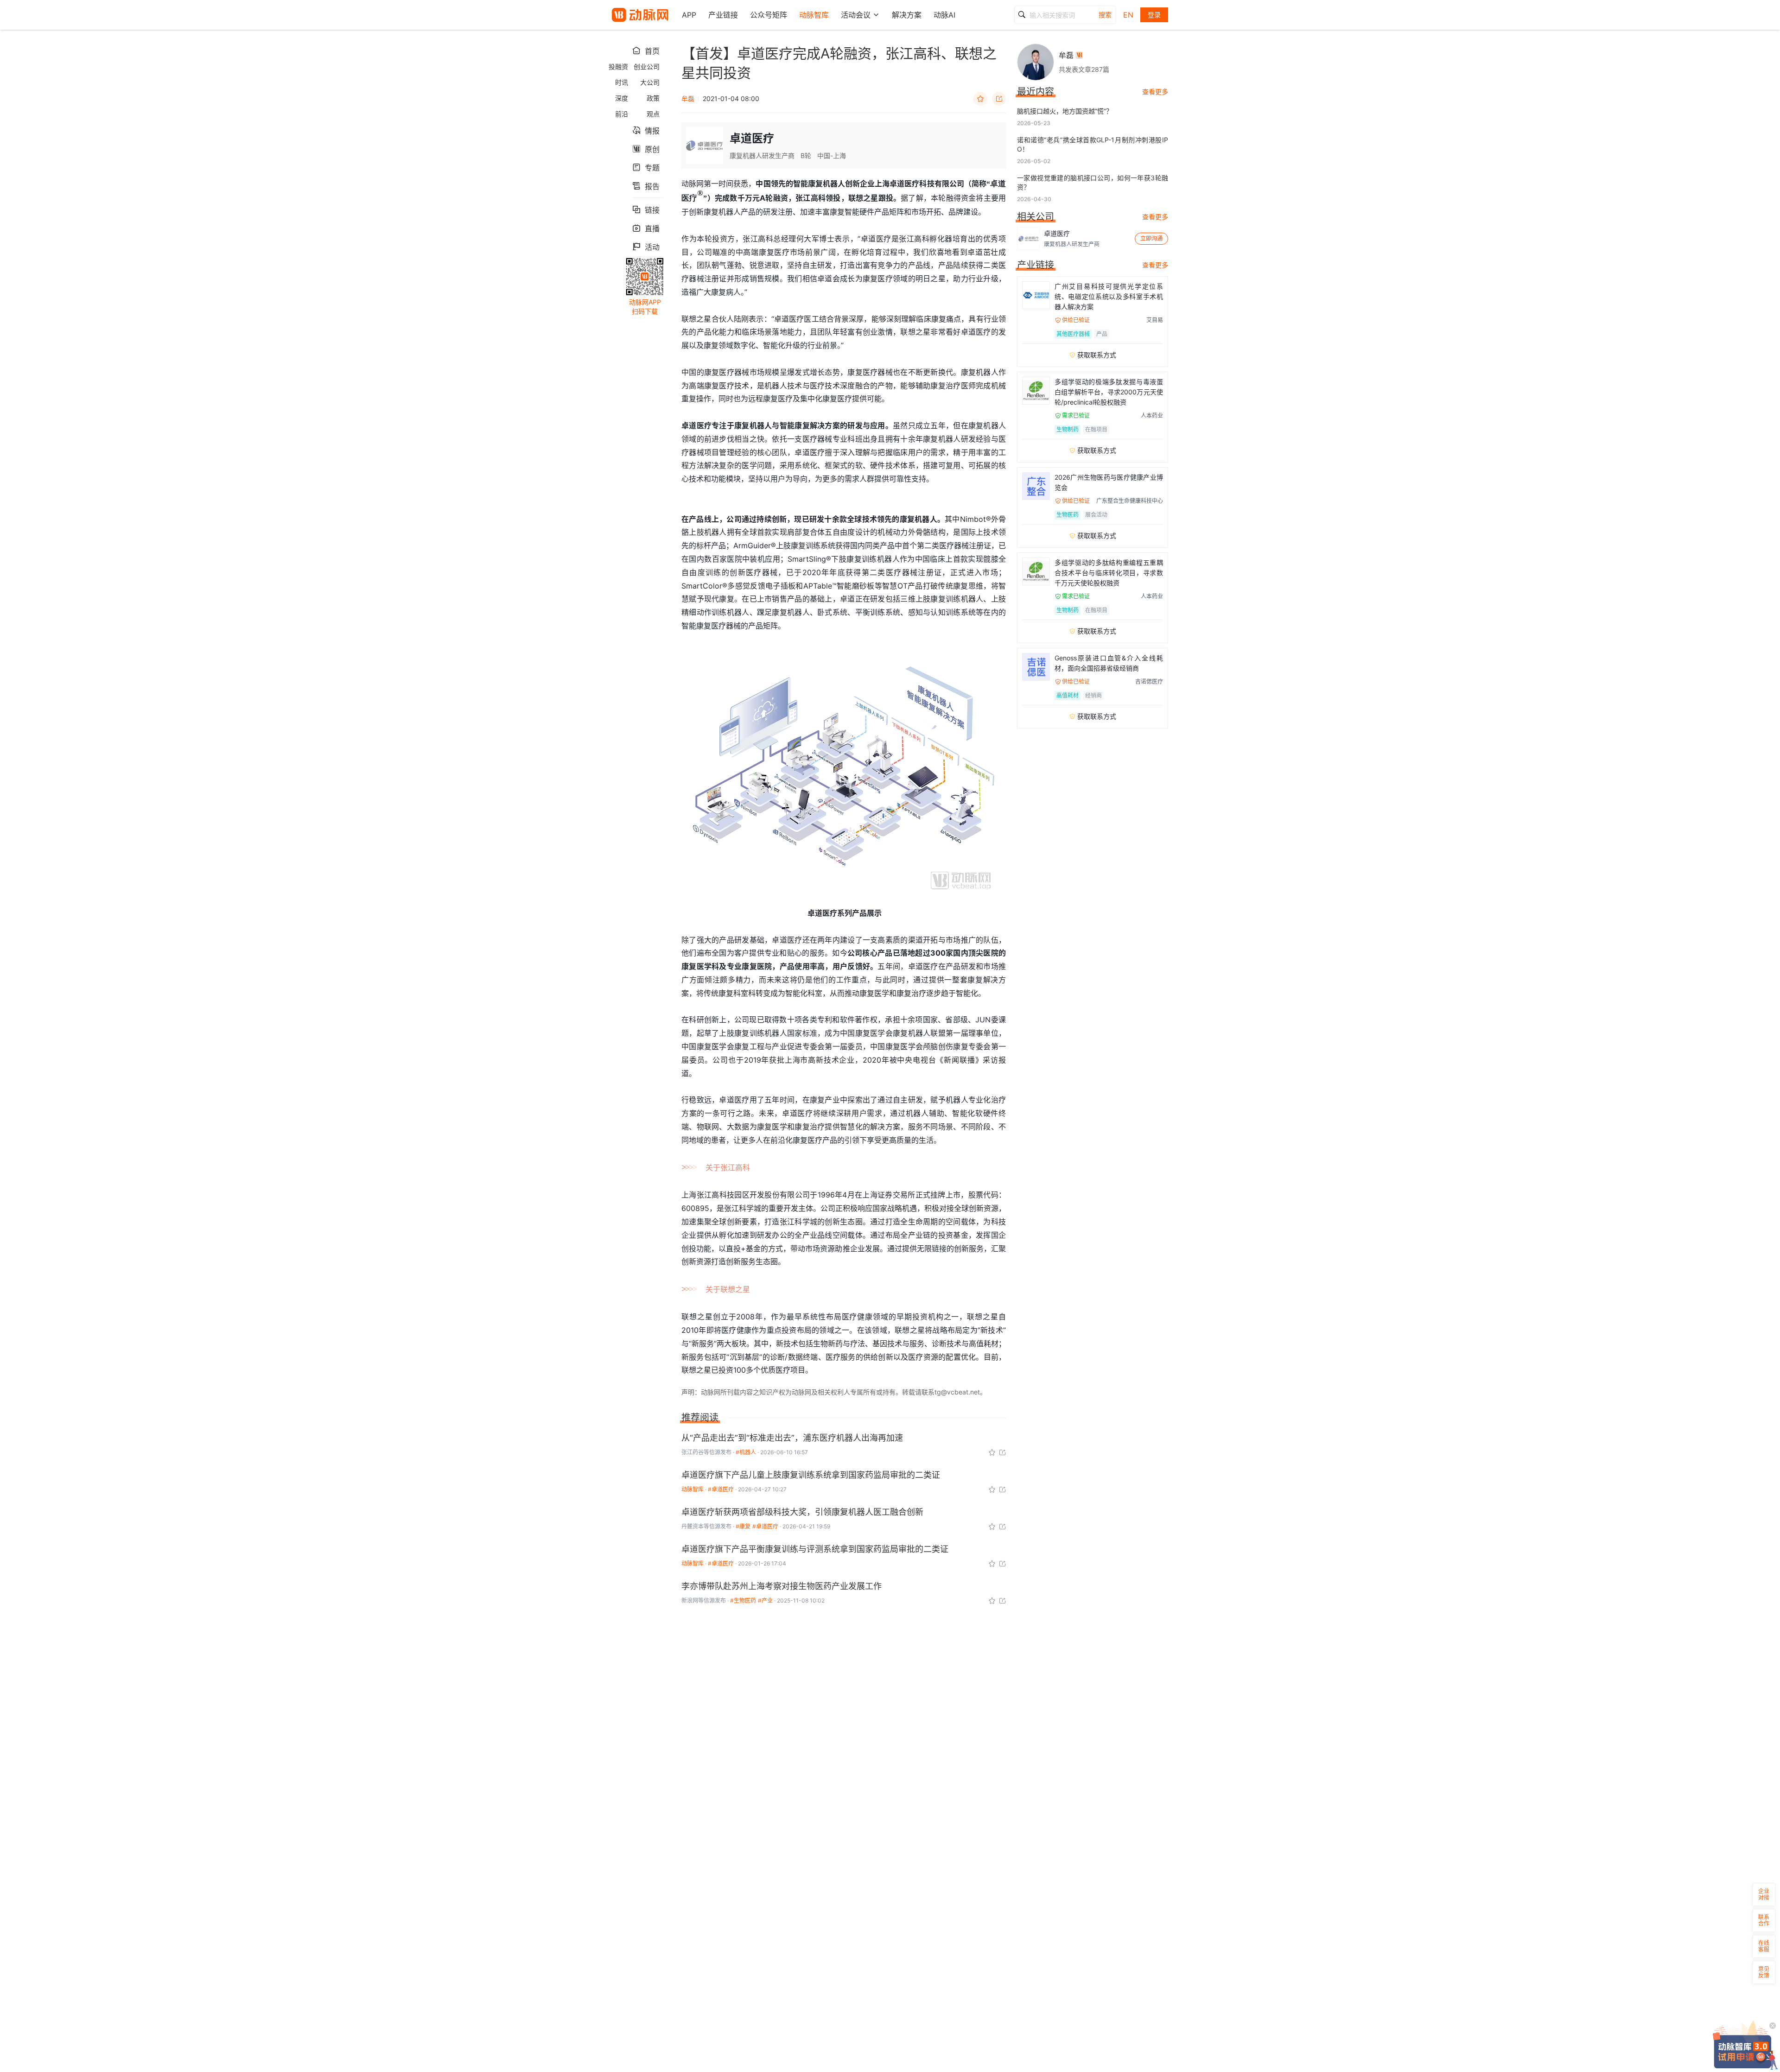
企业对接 (1764, 1894)
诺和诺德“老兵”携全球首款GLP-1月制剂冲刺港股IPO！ (1093, 144)
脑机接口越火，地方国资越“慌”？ (1065, 111)
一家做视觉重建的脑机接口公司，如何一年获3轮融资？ (1093, 182)
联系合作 (1764, 1920)
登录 (1154, 15)
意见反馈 (1764, 1972)
